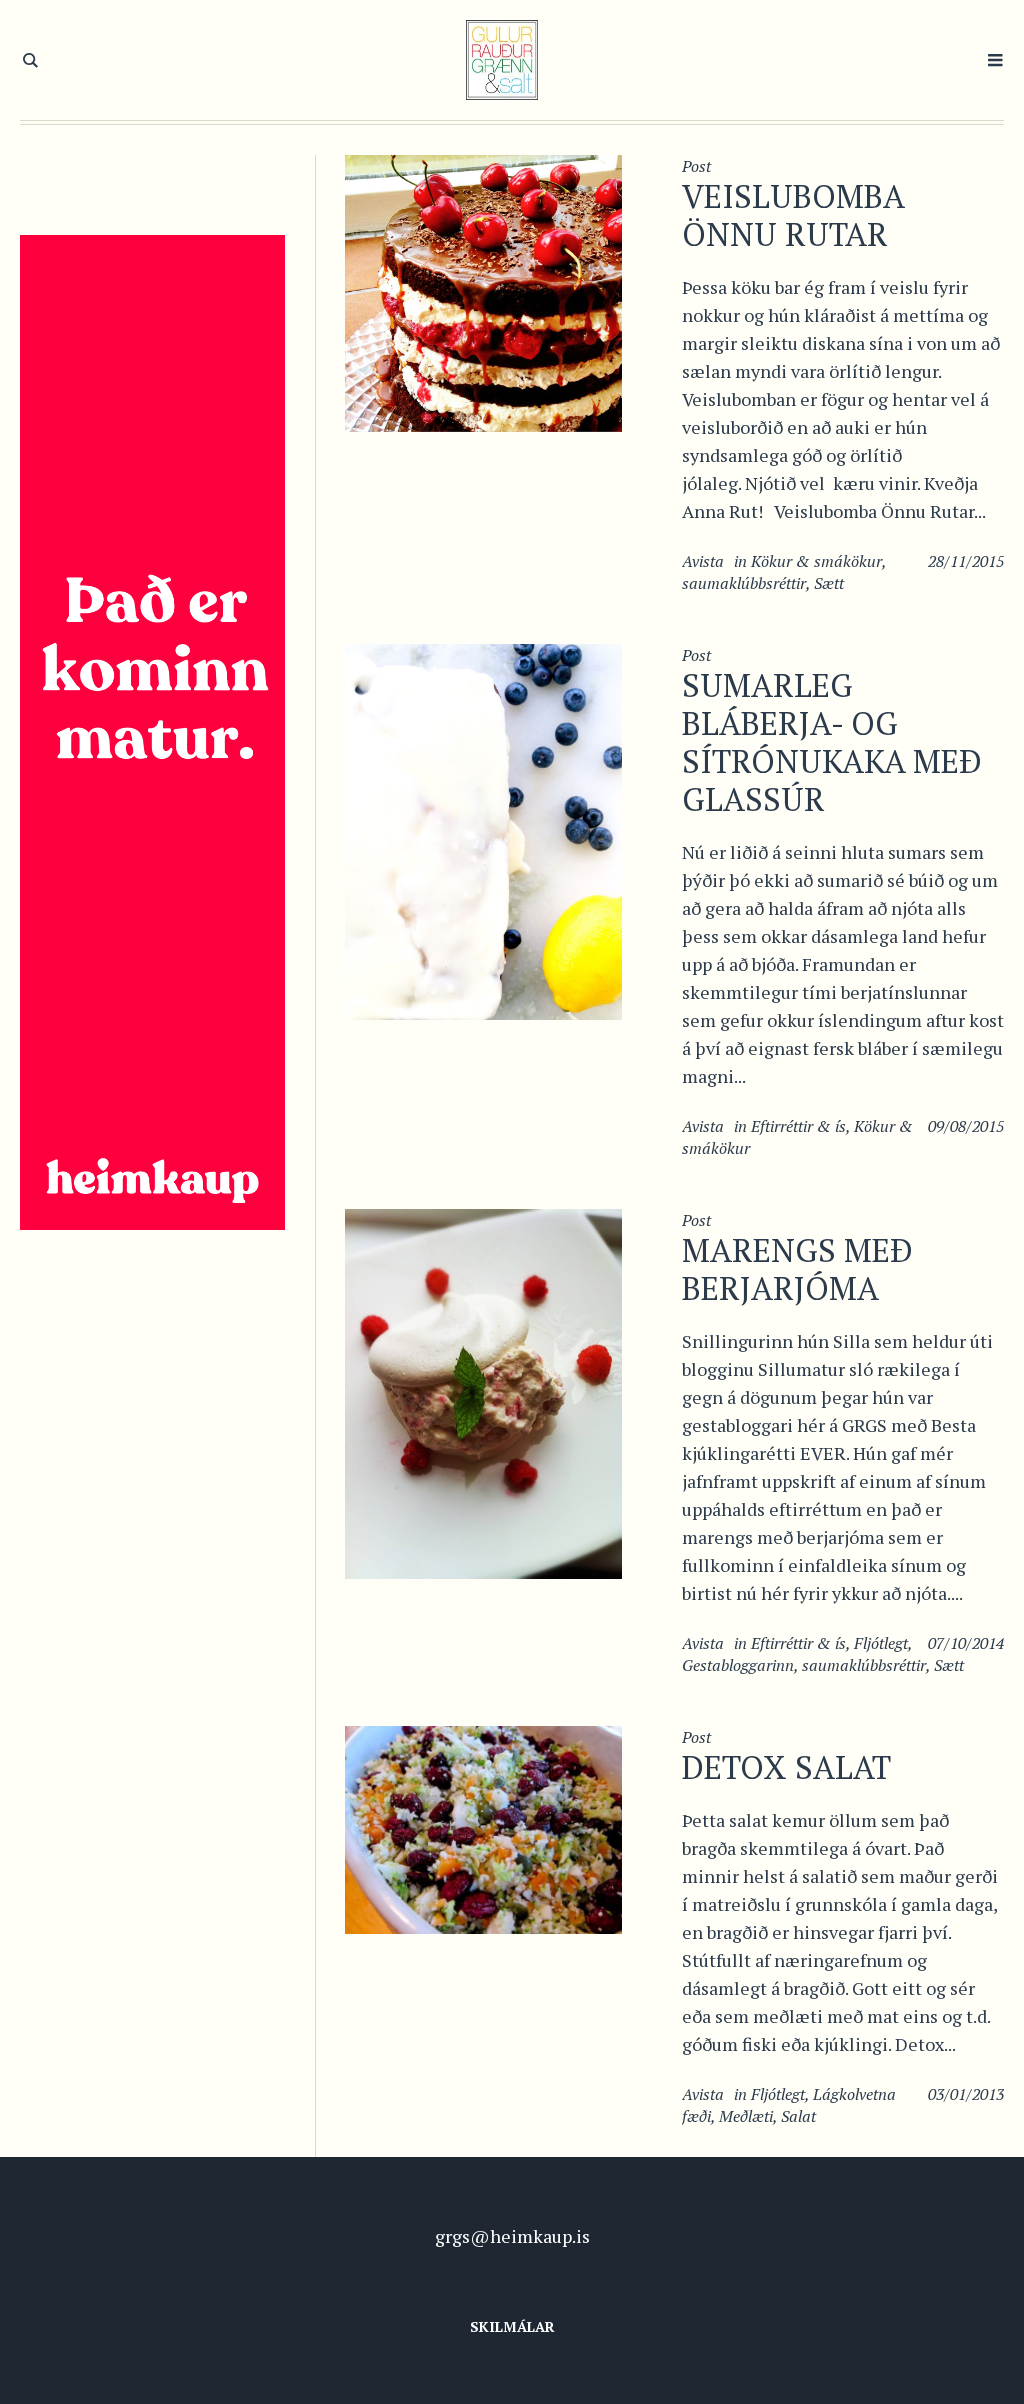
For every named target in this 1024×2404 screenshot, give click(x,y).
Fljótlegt (881, 1643)
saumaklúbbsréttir (744, 583)
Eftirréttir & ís (798, 1126)
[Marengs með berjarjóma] (483, 1392)
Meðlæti (746, 2116)
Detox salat (786, 1767)
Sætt (829, 583)
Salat (798, 2116)
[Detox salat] (483, 1827)
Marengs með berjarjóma (797, 1269)
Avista (703, 561)
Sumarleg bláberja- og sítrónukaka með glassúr (832, 742)
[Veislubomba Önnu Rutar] (483, 291)
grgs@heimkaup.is (512, 2236)
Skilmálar (512, 2326)
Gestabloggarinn (738, 1665)
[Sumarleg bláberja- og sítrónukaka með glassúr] (483, 830)
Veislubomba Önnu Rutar (793, 215)
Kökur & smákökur (816, 561)
